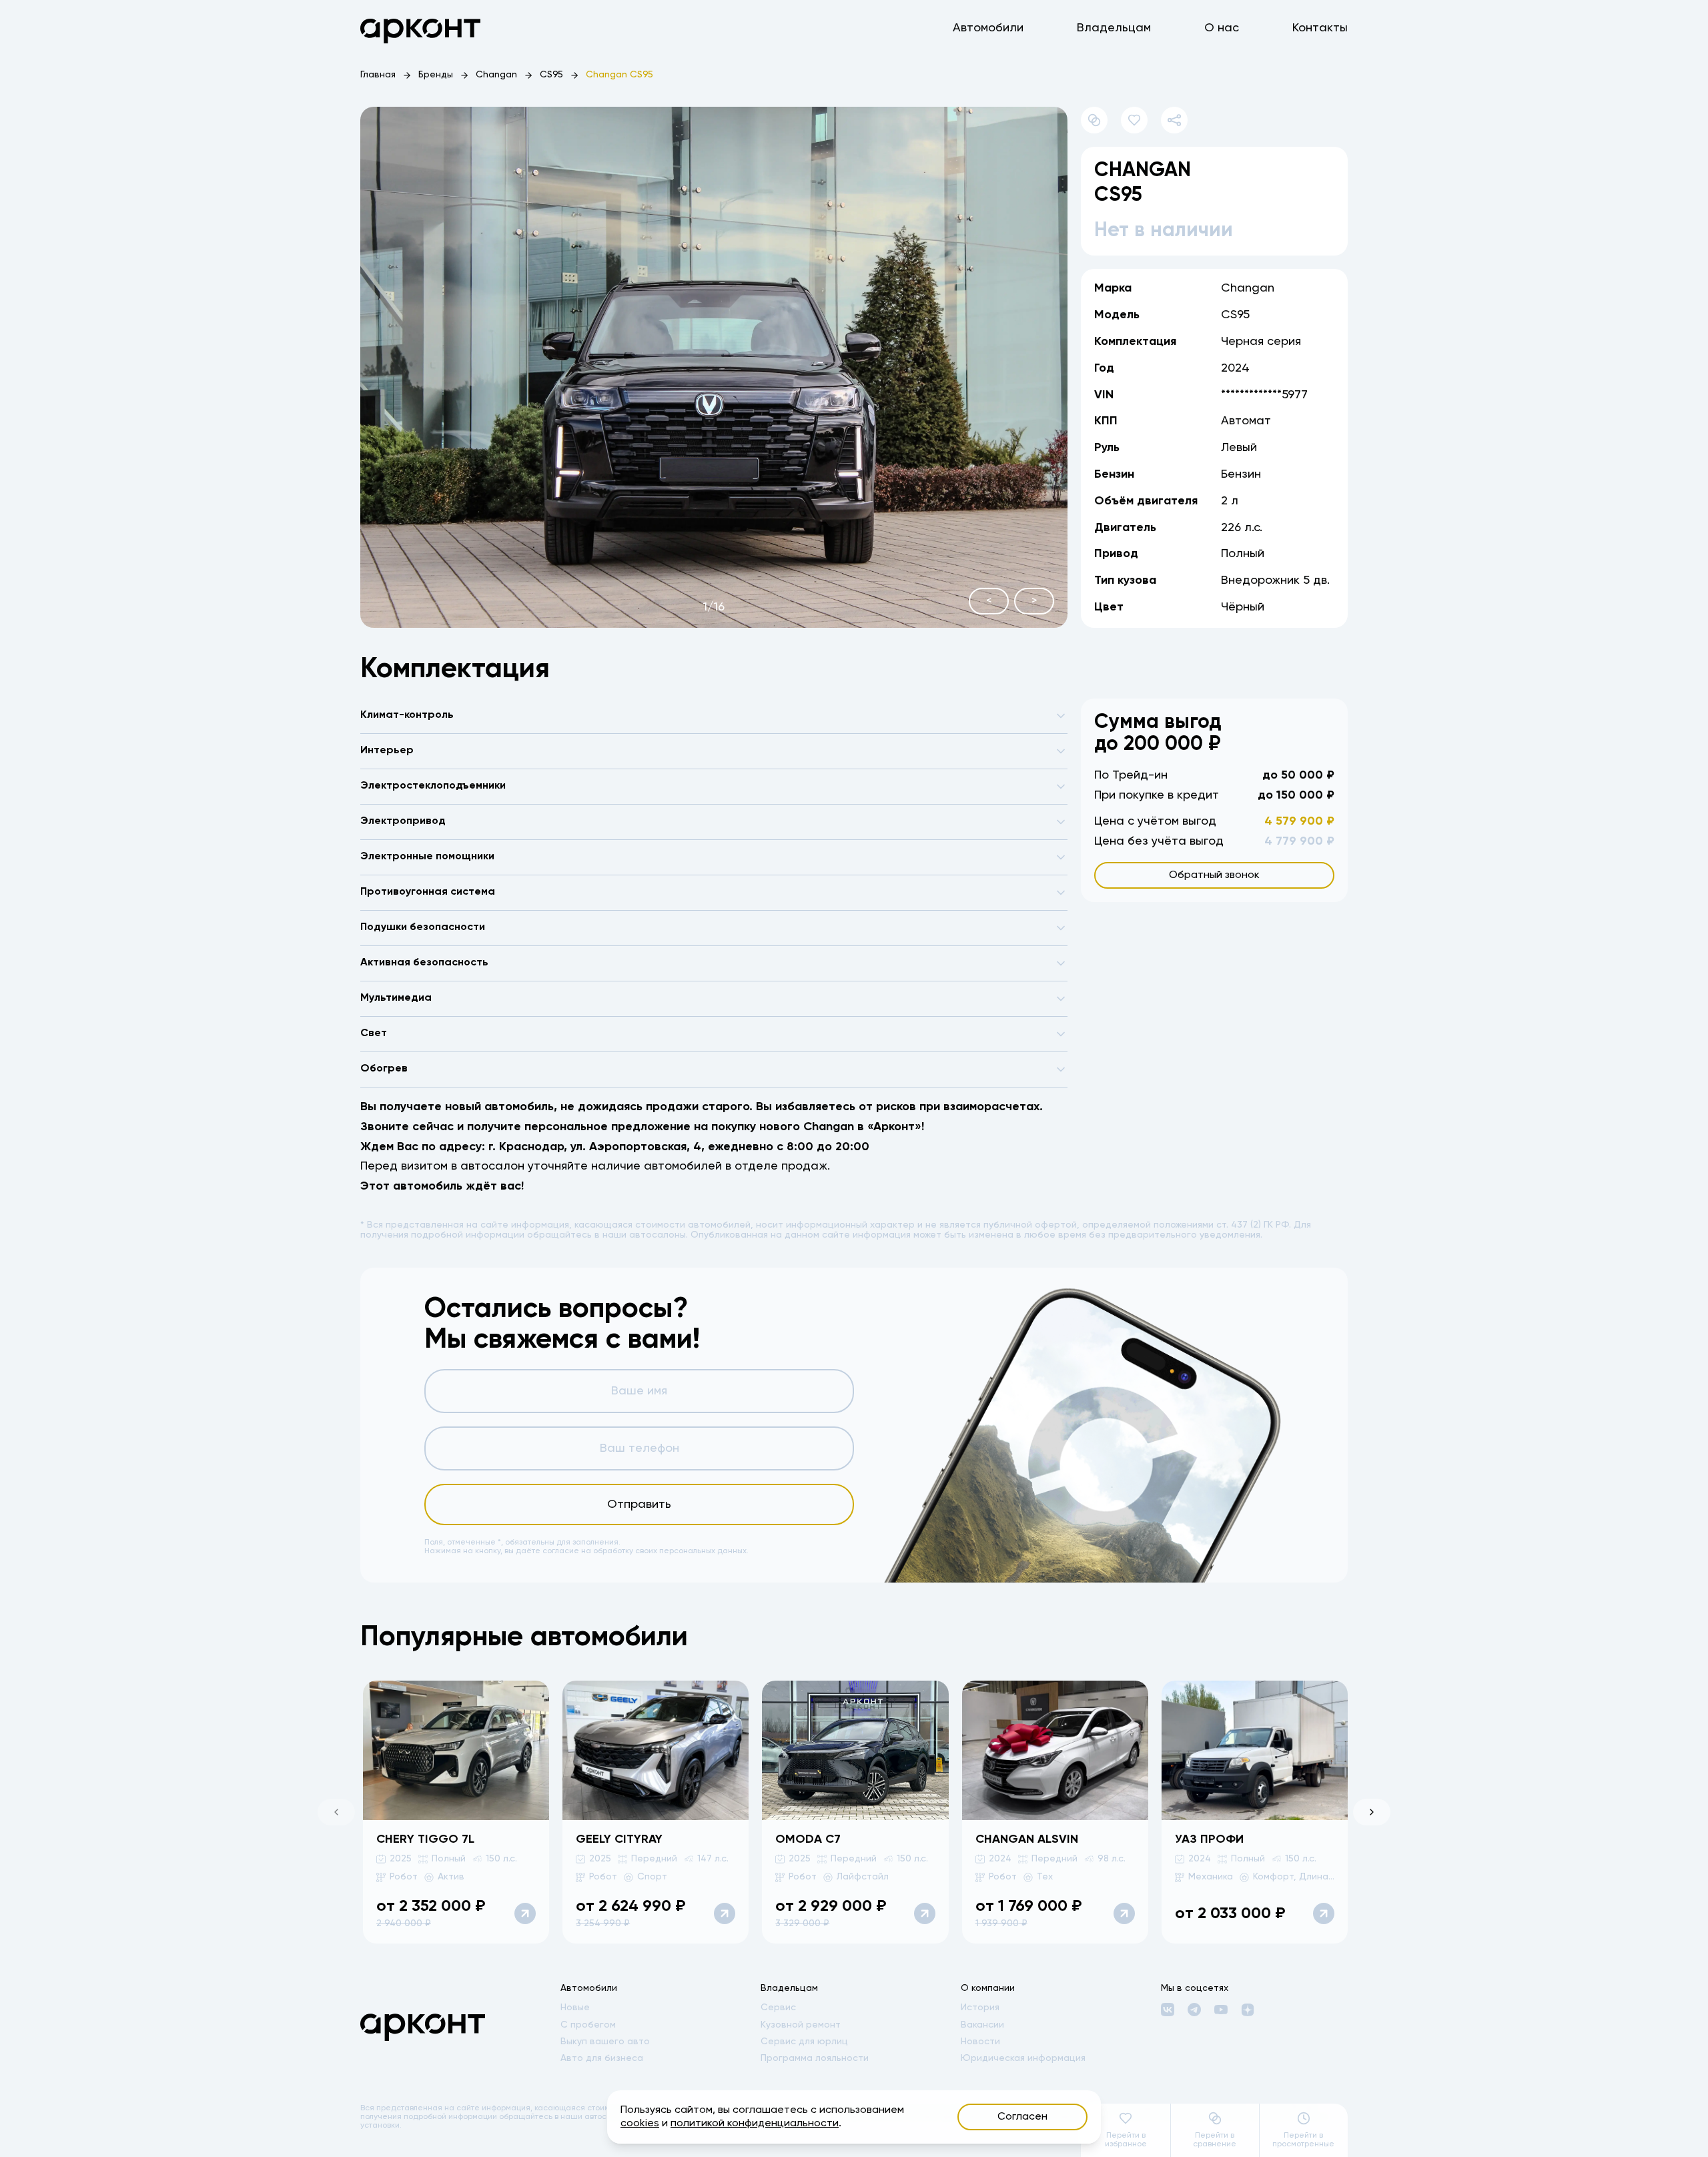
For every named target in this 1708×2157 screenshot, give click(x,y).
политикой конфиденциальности (755, 2124)
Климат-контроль (407, 715)
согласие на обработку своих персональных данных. (646, 1551)
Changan (496, 75)
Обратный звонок (1214, 875)
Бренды (436, 75)
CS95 (551, 75)
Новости (980, 2042)
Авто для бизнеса (602, 2058)
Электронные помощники (427, 857)
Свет (374, 1033)
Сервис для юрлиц (804, 2042)
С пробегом (588, 2025)
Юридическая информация (1023, 2058)
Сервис (778, 2008)
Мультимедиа (396, 998)
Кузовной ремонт (801, 2025)
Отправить (639, 1504)
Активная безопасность (424, 963)
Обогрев (384, 1069)
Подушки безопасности (423, 927)
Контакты (1320, 28)
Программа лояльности (815, 2058)
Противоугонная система (428, 892)
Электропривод (403, 821)
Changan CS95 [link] (619, 75)
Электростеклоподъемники (433, 786)
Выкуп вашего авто (605, 2042)
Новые (575, 2008)
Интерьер (387, 751)
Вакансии (982, 2025)
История (980, 2008)
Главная (378, 75)
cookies (640, 2124)
